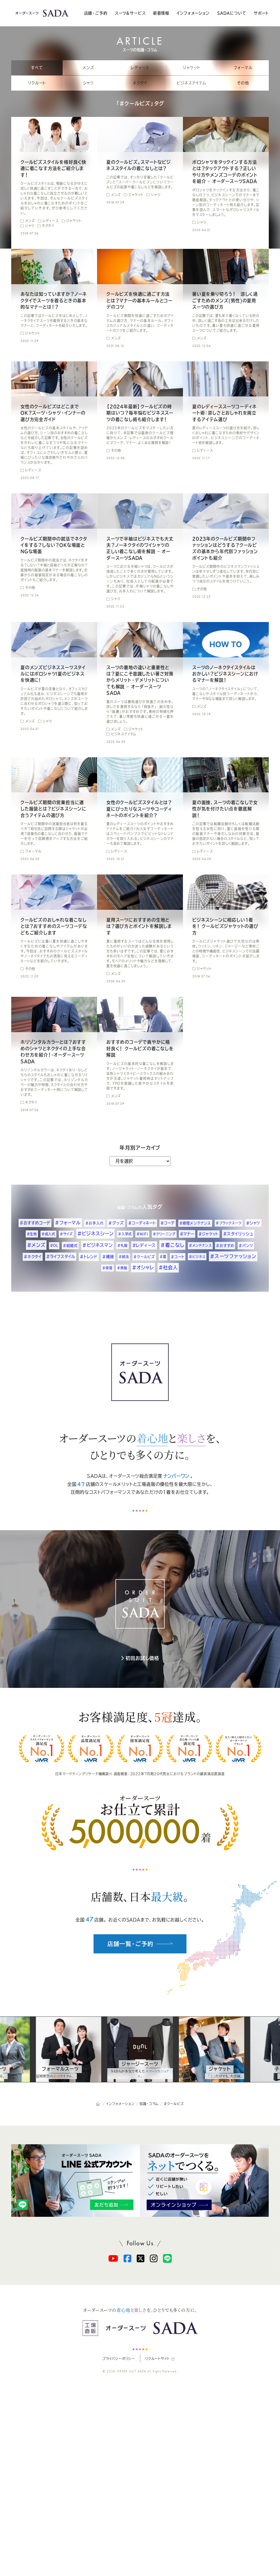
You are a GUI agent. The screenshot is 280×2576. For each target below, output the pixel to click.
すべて (37, 68)
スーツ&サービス (130, 13)
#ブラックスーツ (229, 1223)
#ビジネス (197, 1257)
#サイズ (66, 1234)
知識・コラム (128, 1208)
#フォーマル (68, 1223)
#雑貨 (108, 1257)
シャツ (88, 83)
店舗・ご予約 (96, 13)
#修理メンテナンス (195, 1223)
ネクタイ (140, 83)
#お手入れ (95, 1223)
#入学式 (125, 1234)
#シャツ (253, 1223)
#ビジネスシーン (95, 1234)
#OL (54, 1245)
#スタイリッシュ (238, 1234)
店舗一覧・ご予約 (130, 1944)
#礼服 (122, 1245)
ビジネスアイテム (191, 83)
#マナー (187, 1234)
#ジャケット (208, 1234)
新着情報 (161, 13)
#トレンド (89, 1257)
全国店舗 (81, 1484)
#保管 (107, 1268)
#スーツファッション (233, 1256)
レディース (140, 68)
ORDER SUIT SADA (132, 2371)
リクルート (37, 83)
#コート (178, 1257)
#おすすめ (225, 1246)
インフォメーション (193, 13)
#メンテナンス (200, 1245)
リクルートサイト (157, 2359)
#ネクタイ (33, 1257)
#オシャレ (143, 1267)
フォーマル (243, 68)
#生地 (32, 1234)
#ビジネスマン (98, 1245)
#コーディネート (142, 1223)
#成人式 (48, 1234)
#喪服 (122, 1268)
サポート (261, 13)
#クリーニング (164, 1234)
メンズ (88, 68)
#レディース (144, 1245)
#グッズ (116, 1223)
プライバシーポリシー (119, 2359)
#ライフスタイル (61, 1257)
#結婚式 (70, 1246)
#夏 (163, 1257)
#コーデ (168, 1223)
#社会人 (168, 1267)
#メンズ (36, 1245)
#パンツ (246, 1246)
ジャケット (192, 68)
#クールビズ (144, 1257)
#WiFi (142, 1234)
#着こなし (172, 1245)
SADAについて (232, 13)
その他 (243, 83)
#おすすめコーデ (35, 1223)
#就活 (124, 1257)
